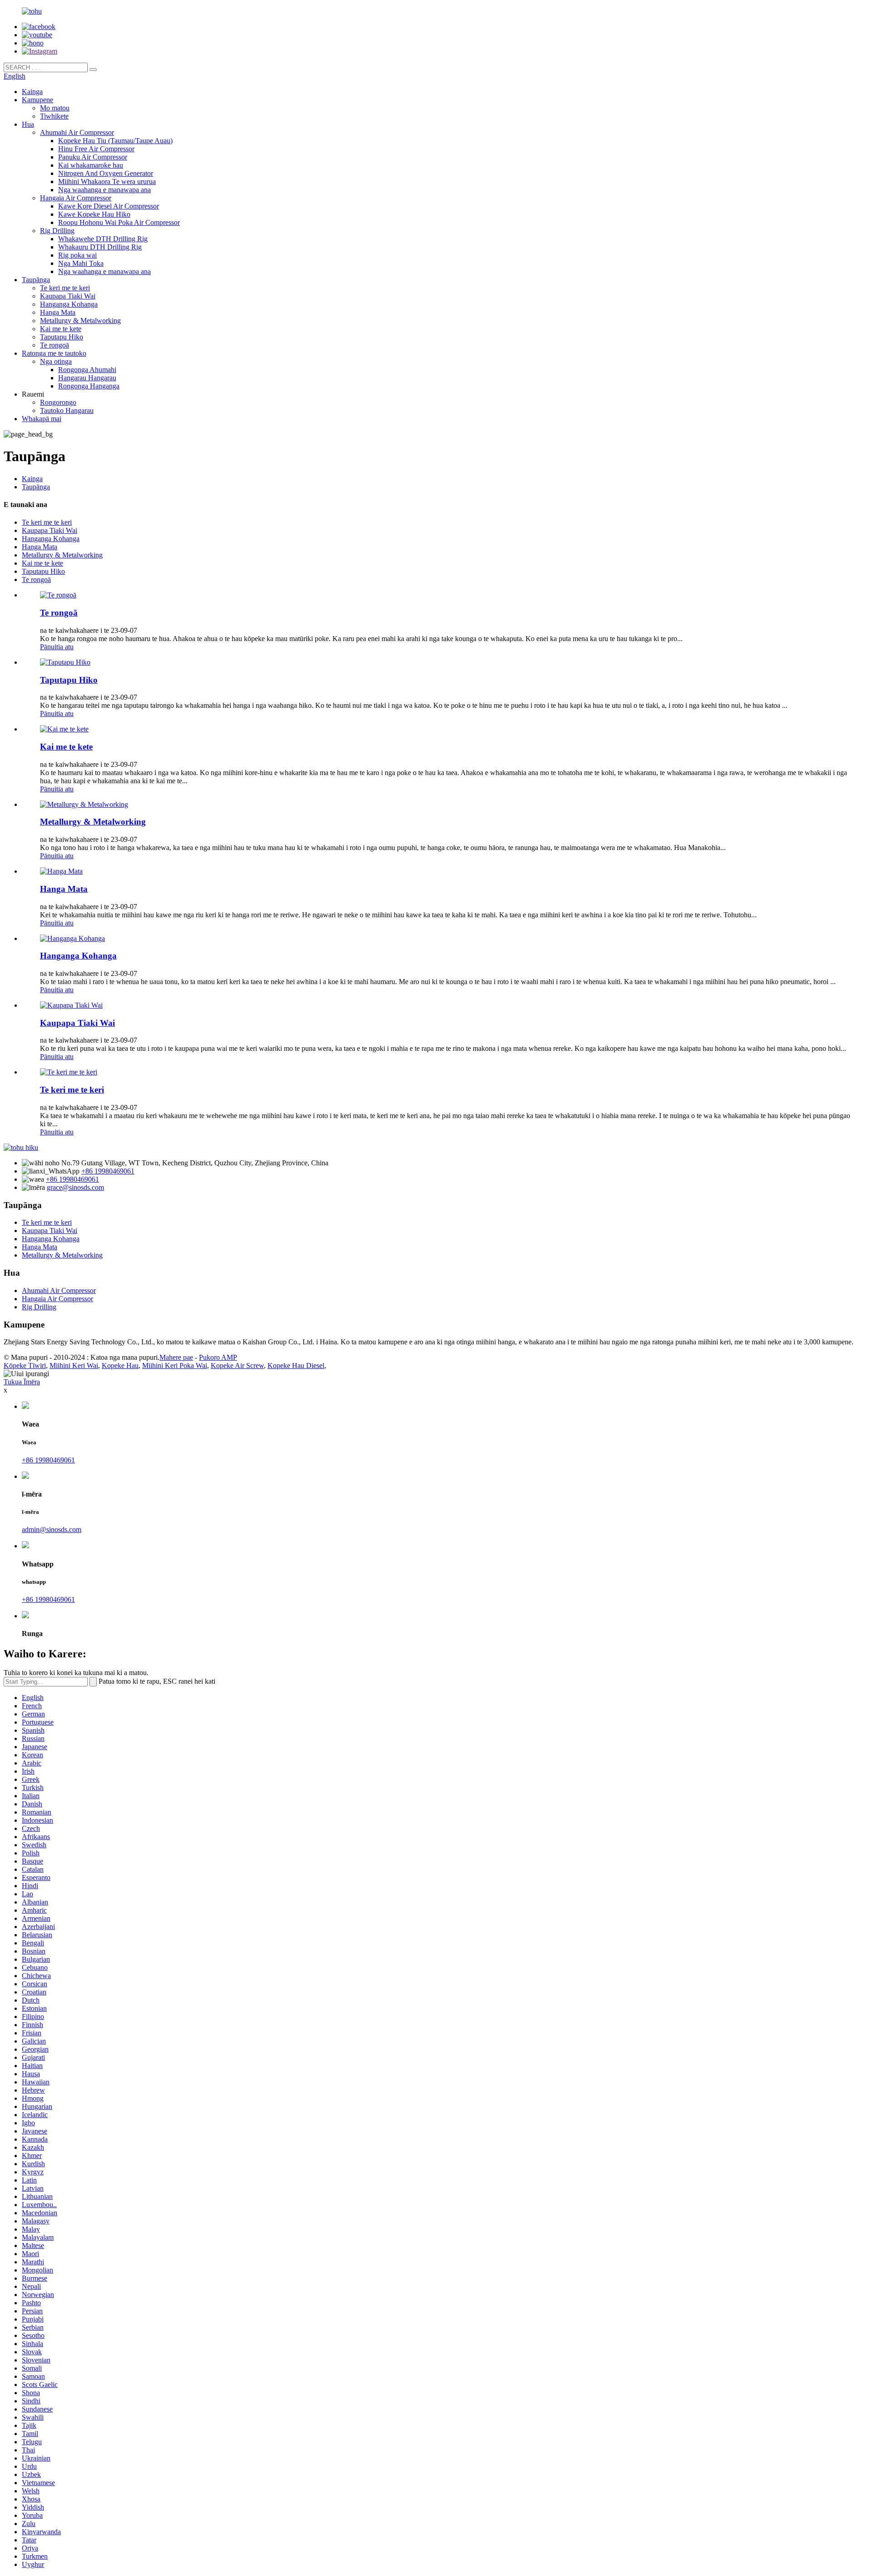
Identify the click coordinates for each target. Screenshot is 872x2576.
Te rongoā (54, 345)
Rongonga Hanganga (89, 386)
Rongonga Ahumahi (87, 370)
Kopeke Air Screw (237, 1365)
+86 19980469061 (108, 1171)
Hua (28, 124)
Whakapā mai (42, 419)
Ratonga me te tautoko (54, 353)
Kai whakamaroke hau (91, 165)
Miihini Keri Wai (74, 1365)
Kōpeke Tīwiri (25, 1365)
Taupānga (36, 280)
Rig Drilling (57, 231)
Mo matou (55, 108)
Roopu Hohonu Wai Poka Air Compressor (119, 222)
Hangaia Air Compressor (76, 198)
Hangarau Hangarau (87, 378)
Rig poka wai (77, 255)
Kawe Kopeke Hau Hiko (94, 214)
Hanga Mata (58, 312)
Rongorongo (58, 402)
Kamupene (37, 100)
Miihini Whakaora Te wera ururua (107, 182)
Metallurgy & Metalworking (80, 321)
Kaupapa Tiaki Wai (68, 296)
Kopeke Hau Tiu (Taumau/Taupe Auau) (115, 141)
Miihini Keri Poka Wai (175, 1365)
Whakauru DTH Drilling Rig (100, 247)
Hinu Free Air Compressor (96, 149)
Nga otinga (56, 361)
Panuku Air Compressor (93, 157)
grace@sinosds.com (75, 1187)
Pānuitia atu (57, 647)
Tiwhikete (54, 116)
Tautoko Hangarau (67, 410)
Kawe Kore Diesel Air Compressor (109, 206)
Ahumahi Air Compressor (77, 132)
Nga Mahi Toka (81, 263)
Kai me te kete (61, 329)
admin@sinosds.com (52, 1529)
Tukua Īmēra (22, 1382)
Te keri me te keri (65, 288)
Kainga (32, 92)
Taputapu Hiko (62, 337)
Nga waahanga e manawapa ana (104, 190)
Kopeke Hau (120, 1365)
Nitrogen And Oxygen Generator (106, 173)
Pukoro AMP (218, 1357)
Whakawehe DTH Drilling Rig (103, 239)
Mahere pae (176, 1357)
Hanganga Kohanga (69, 304)
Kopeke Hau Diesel (296, 1365)
